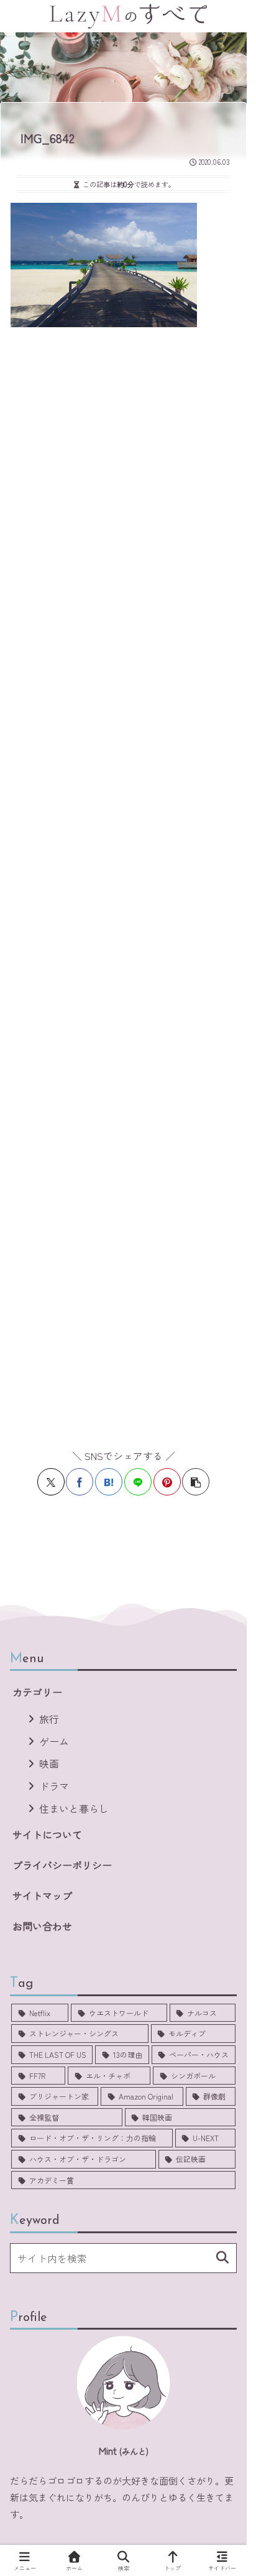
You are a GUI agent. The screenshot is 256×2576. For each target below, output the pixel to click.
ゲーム (54, 1741)
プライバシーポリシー (62, 1865)
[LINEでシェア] (138, 1482)
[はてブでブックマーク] (109, 1482)
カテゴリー (37, 1692)
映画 (49, 1764)
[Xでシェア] (51, 1482)
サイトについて (47, 1834)
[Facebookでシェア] (80, 1482)
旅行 (49, 1719)
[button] (196, 1482)
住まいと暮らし (74, 1808)
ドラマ (54, 1786)
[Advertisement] (128, 881)
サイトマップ (42, 1895)
